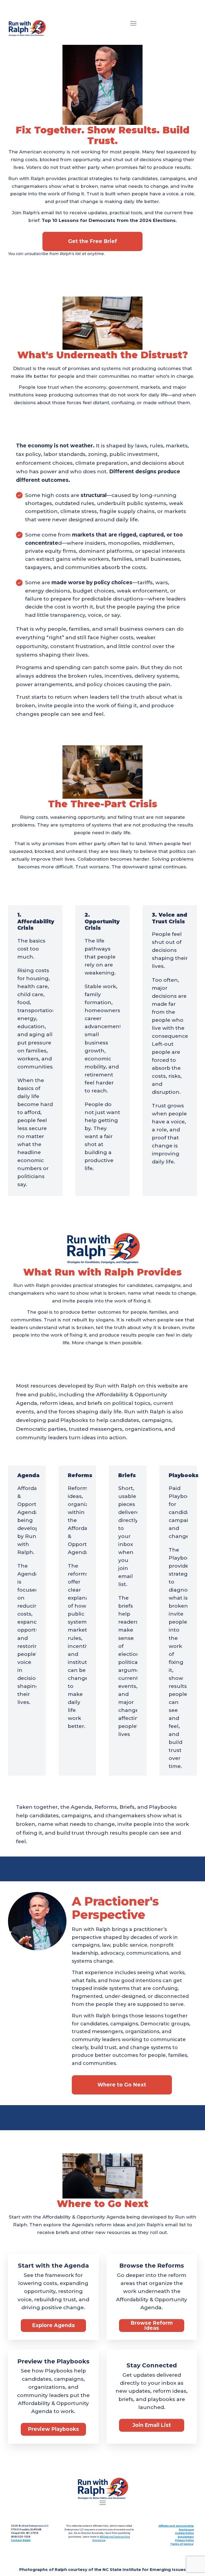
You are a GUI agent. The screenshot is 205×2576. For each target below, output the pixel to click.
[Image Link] (27, 28)
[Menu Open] (133, 23)
